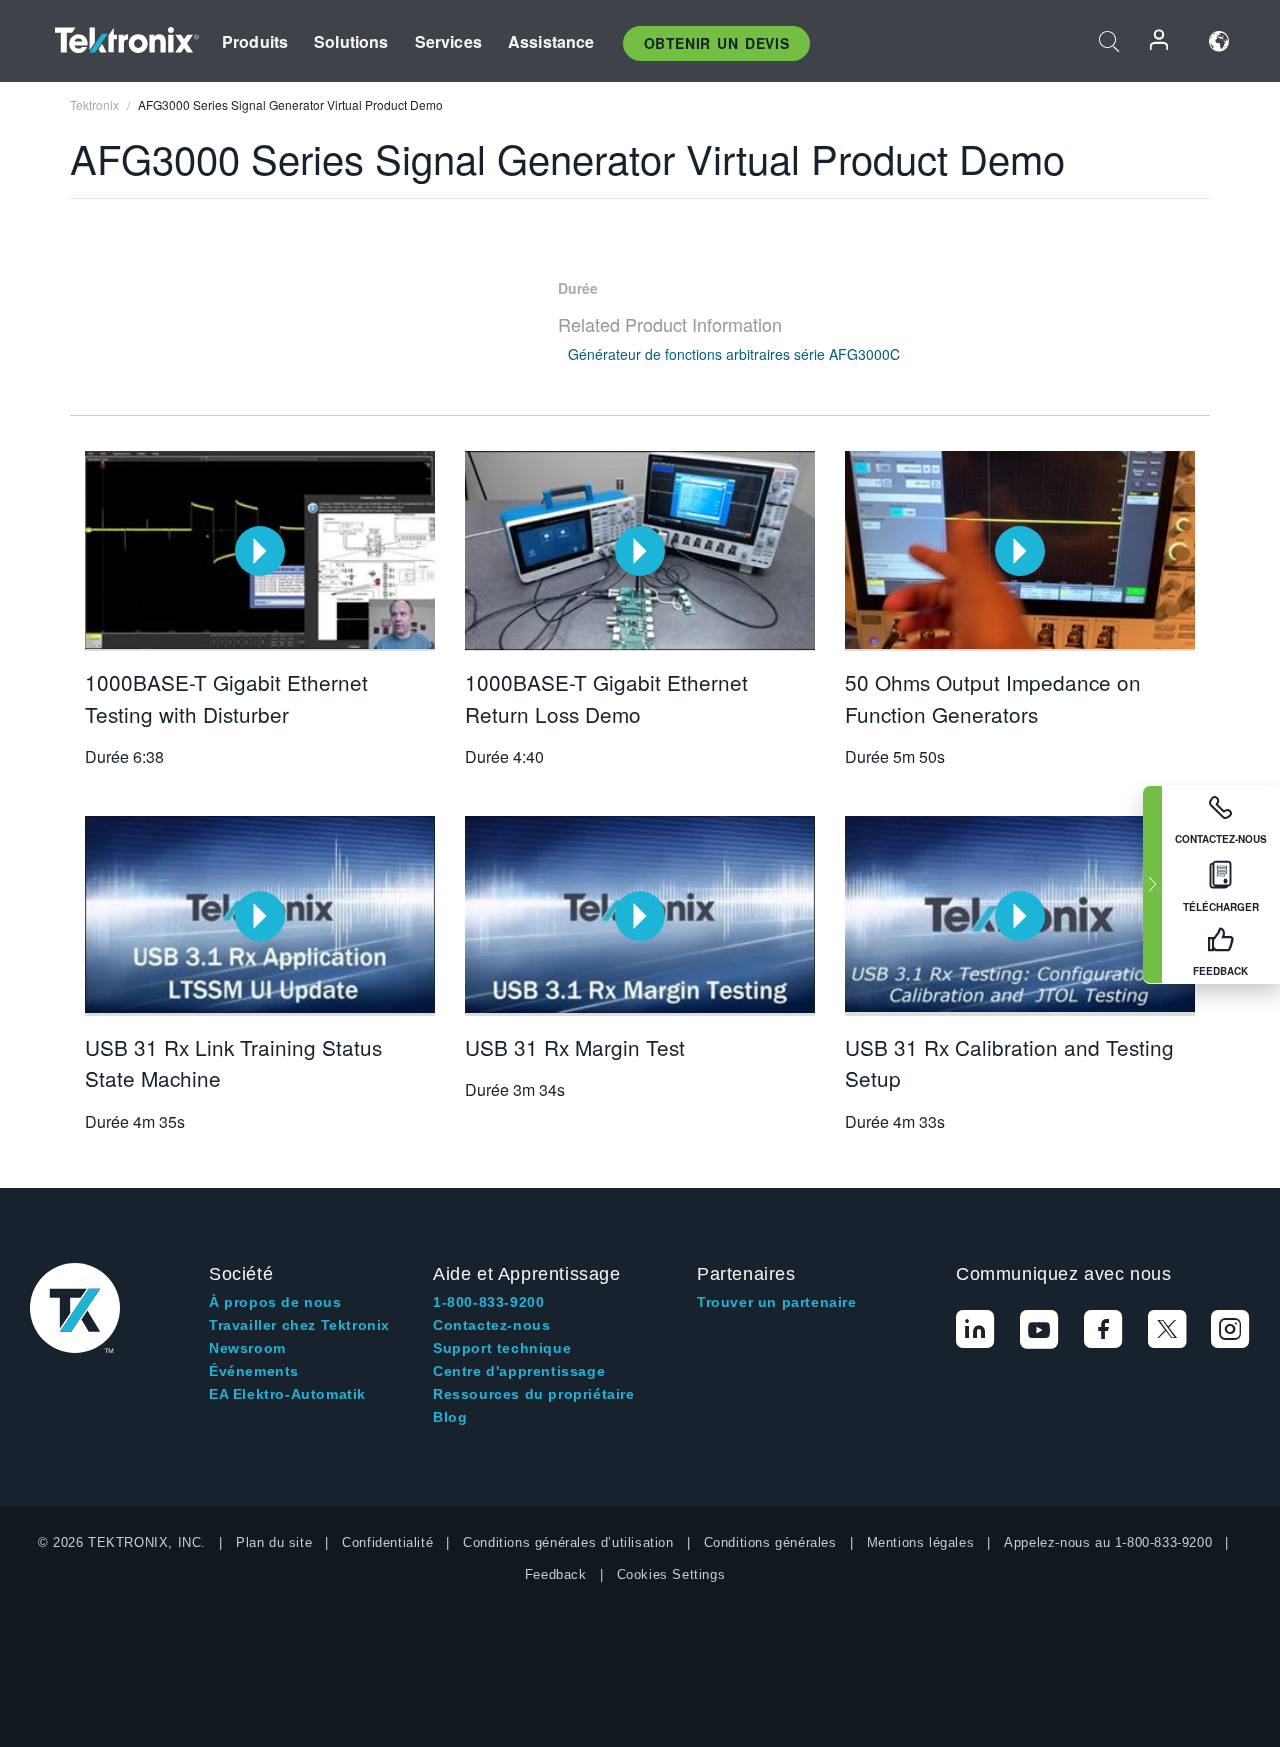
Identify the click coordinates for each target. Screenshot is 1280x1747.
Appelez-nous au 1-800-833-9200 (1108, 1542)
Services (448, 41)
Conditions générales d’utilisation (568, 1542)
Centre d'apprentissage (519, 1371)
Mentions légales (921, 1542)
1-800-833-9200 (488, 1302)
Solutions (351, 41)
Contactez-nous (491, 1325)
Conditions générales (770, 1542)
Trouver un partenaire (777, 1302)
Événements (254, 1371)
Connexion (1160, 41)
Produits (255, 41)
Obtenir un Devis (717, 43)
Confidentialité (387, 1542)
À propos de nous (275, 1302)
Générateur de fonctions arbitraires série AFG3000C (734, 354)
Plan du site (274, 1542)
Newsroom (247, 1348)
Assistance (551, 41)
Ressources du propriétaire (534, 1394)
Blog (450, 1417)
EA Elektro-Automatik (287, 1394)
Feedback (556, 1574)
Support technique (502, 1348)
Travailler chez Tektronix (299, 1325)
